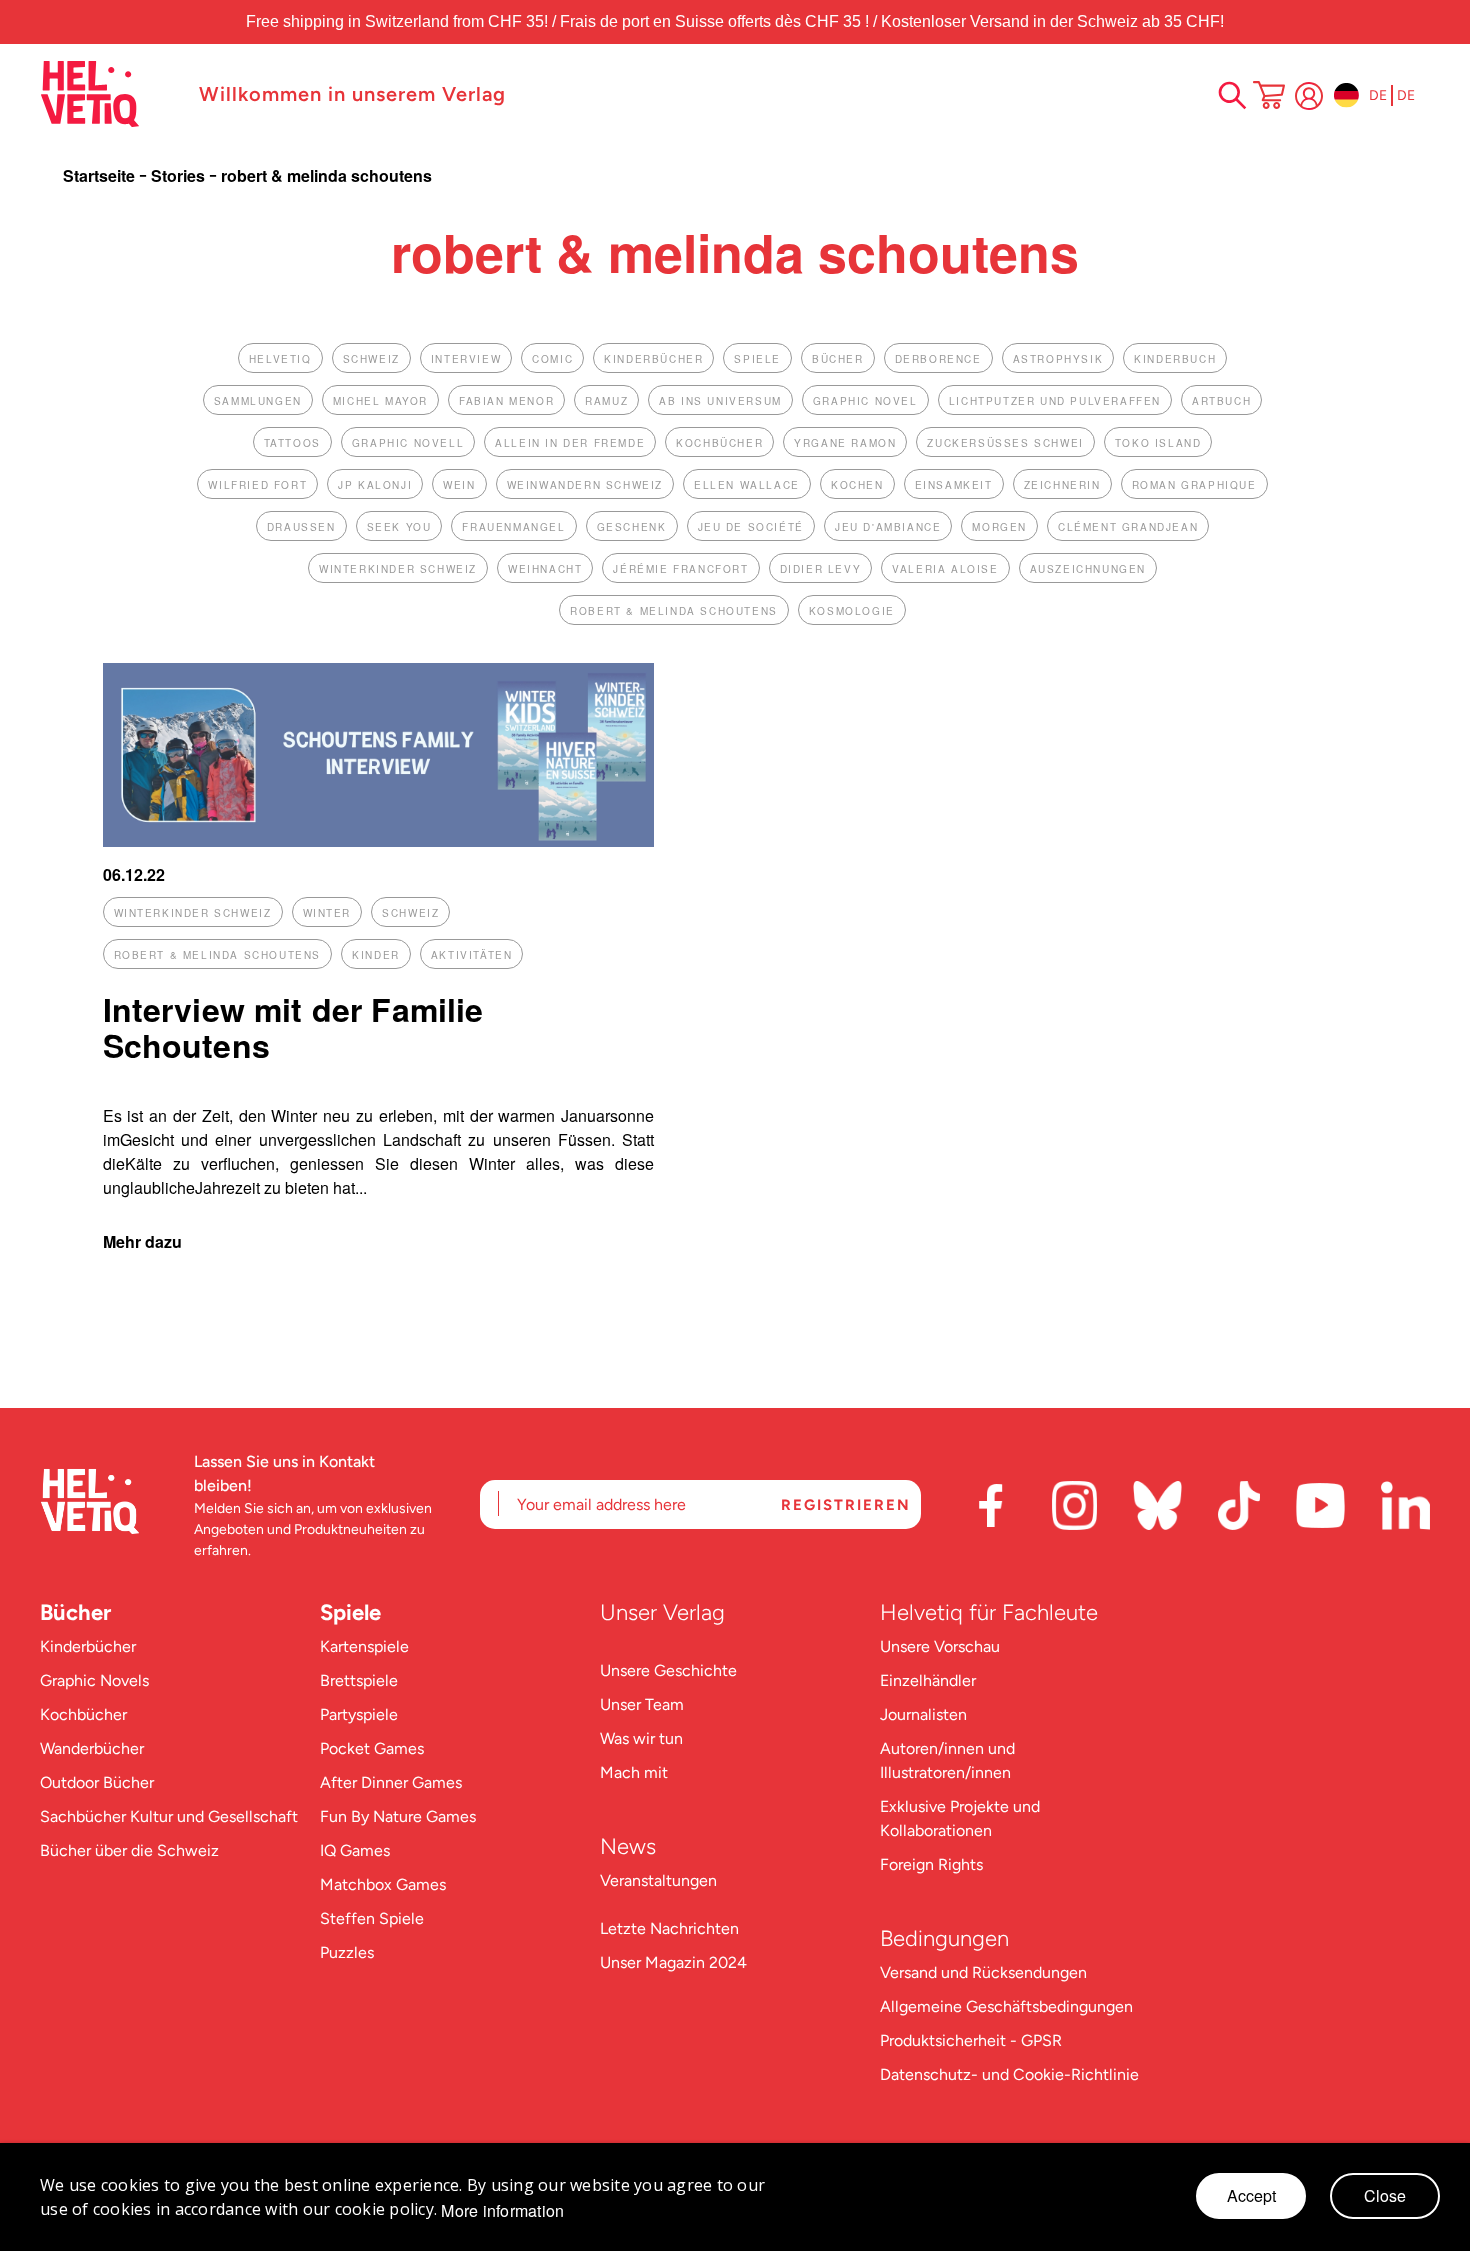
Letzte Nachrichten (669, 1928)
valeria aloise (945, 569)
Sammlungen (258, 401)
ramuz (606, 401)
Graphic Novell (408, 443)
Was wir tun (641, 1738)
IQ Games (355, 1850)
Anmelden (1309, 96)
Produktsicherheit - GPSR (971, 2040)
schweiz (371, 359)
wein (459, 485)
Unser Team (642, 1704)
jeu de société (751, 527)
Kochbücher (83, 1714)
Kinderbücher (88, 1646)
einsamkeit (954, 485)
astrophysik (1058, 359)
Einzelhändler (928, 1680)
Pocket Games (372, 1748)
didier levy (821, 569)
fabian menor (506, 401)
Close (1385, 2195)
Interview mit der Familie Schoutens (293, 1026)
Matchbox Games (383, 1884)
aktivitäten (472, 955)
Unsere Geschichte (668, 1670)
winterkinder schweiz (398, 569)
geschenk (632, 527)
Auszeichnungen (1088, 569)
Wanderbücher (92, 1748)
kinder (376, 955)
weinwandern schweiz (585, 485)
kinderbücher (653, 359)
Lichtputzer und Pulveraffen (1055, 401)
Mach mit (634, 1772)
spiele (757, 359)
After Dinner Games (391, 1782)
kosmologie (852, 611)
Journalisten (923, 1714)
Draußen (301, 527)
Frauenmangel (513, 527)
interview (466, 359)
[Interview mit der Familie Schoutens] (379, 840)
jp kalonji (375, 485)
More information (502, 2211)
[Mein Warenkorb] (1269, 97)
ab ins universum (720, 401)
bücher (838, 359)
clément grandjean (1128, 527)
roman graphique (1194, 485)
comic (552, 359)
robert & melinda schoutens (674, 611)
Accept (1251, 2195)
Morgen (999, 527)
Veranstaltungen (658, 1880)
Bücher (75, 1612)
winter (327, 913)
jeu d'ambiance (888, 527)
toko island (1158, 443)
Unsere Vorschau (940, 1646)
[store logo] (109, 94)
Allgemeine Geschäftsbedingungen (1006, 2006)
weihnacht (545, 569)
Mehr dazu (142, 1241)
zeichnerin (1062, 485)
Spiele (350, 1612)
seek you (399, 527)
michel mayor (380, 401)
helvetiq (280, 359)
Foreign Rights (931, 1864)
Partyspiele (359, 1714)
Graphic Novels (94, 1680)
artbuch (1221, 401)
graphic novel (865, 401)
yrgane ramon (845, 443)
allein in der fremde (570, 443)
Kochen (857, 485)
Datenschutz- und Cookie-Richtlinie (1009, 2074)
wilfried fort (257, 485)
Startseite (101, 175)
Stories (180, 175)
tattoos (292, 443)
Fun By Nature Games (398, 1816)
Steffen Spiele (372, 1918)
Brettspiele (359, 1680)
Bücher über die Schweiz (129, 1850)
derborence (938, 359)
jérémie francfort (680, 569)
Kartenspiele (364, 1646)
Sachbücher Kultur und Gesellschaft (169, 1816)
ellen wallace (747, 485)
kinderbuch (1175, 359)
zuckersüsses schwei (1005, 443)
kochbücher (719, 443)
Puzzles (347, 1952)
